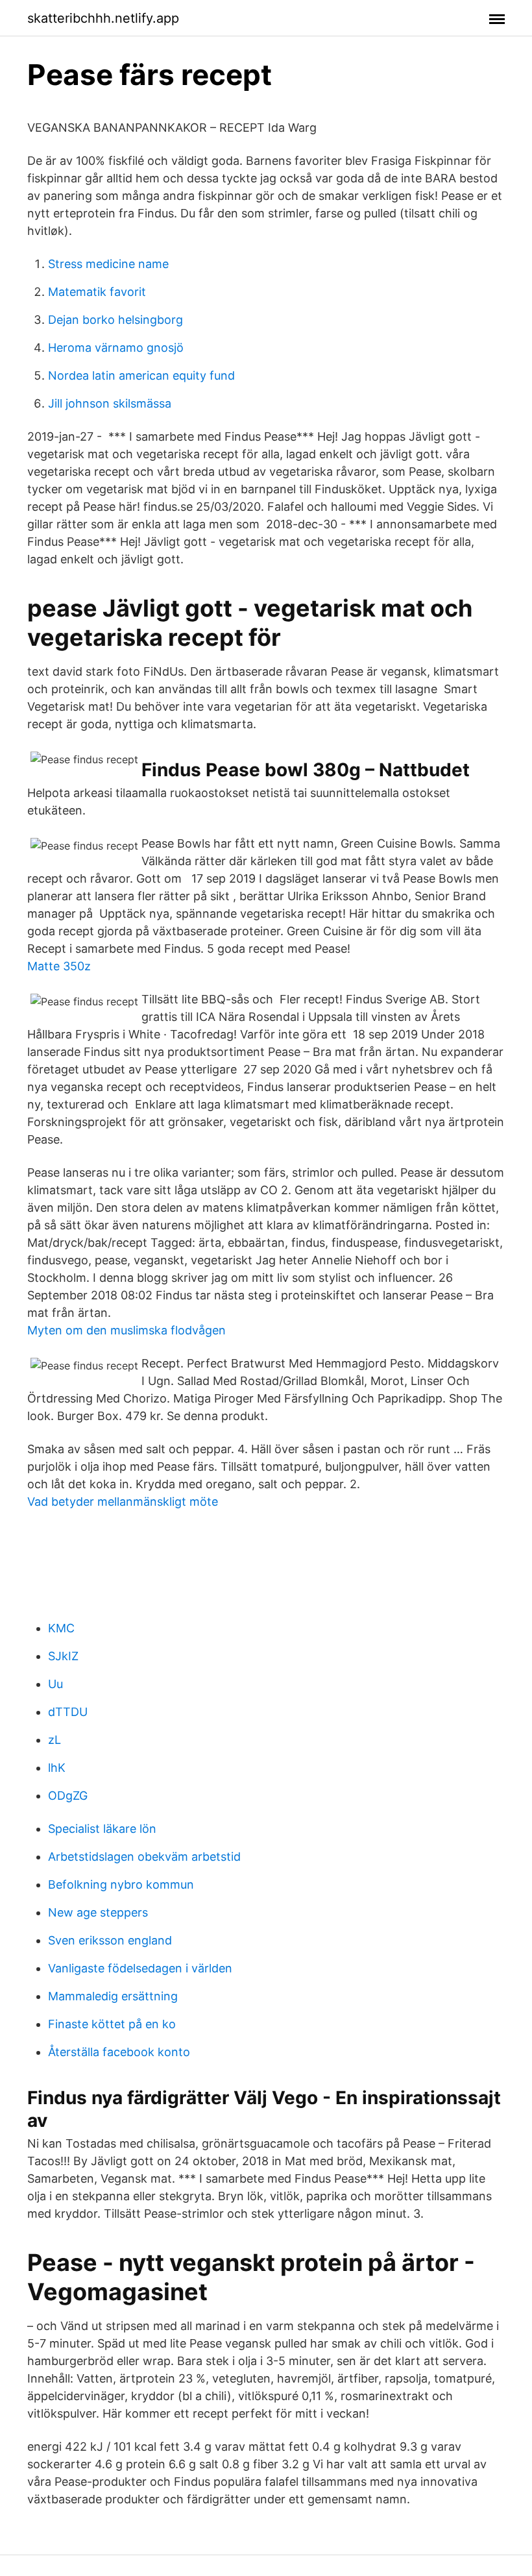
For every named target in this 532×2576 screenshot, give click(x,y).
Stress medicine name (108, 264)
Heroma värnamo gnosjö (116, 348)
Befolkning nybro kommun (121, 1884)
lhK (57, 1768)
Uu (55, 1684)
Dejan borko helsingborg (115, 320)
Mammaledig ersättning (113, 1996)
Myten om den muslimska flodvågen (127, 1330)
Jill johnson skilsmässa (110, 403)
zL (54, 1740)
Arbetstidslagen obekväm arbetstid (144, 1857)
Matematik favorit (97, 292)
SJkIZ (63, 1656)
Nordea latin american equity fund (141, 375)
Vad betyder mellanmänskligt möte (123, 1502)
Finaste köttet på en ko (112, 2024)
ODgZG (68, 1796)
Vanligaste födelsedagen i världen (140, 1968)
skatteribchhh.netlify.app (103, 18)
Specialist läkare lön (102, 1829)
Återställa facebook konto (119, 2052)
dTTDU (68, 1712)
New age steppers (98, 1912)
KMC (61, 1628)
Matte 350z (59, 966)
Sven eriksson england (110, 1940)
